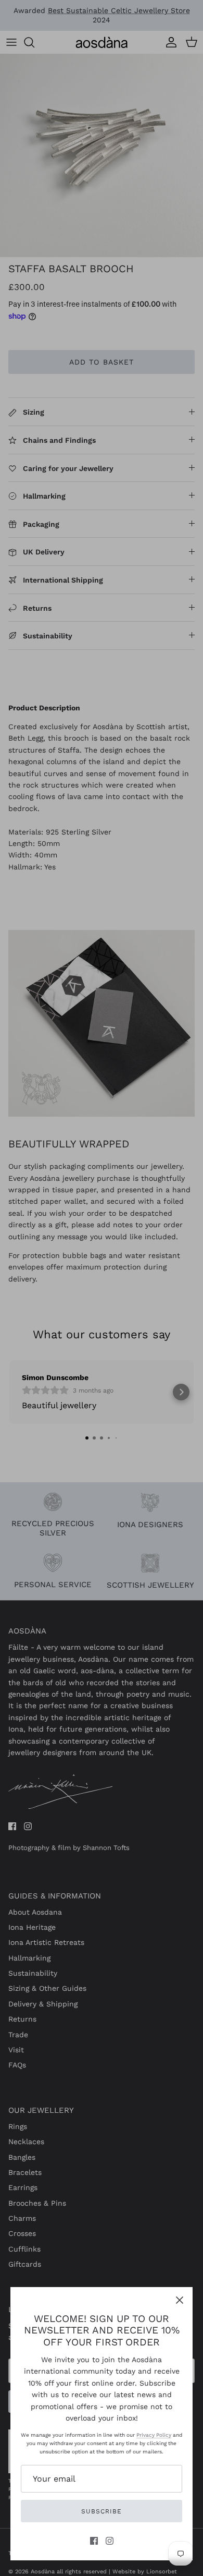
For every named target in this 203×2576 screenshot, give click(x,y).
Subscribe (102, 2511)
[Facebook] (94, 2541)
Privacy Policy (154, 2435)
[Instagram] (110, 2541)
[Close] (180, 2300)
